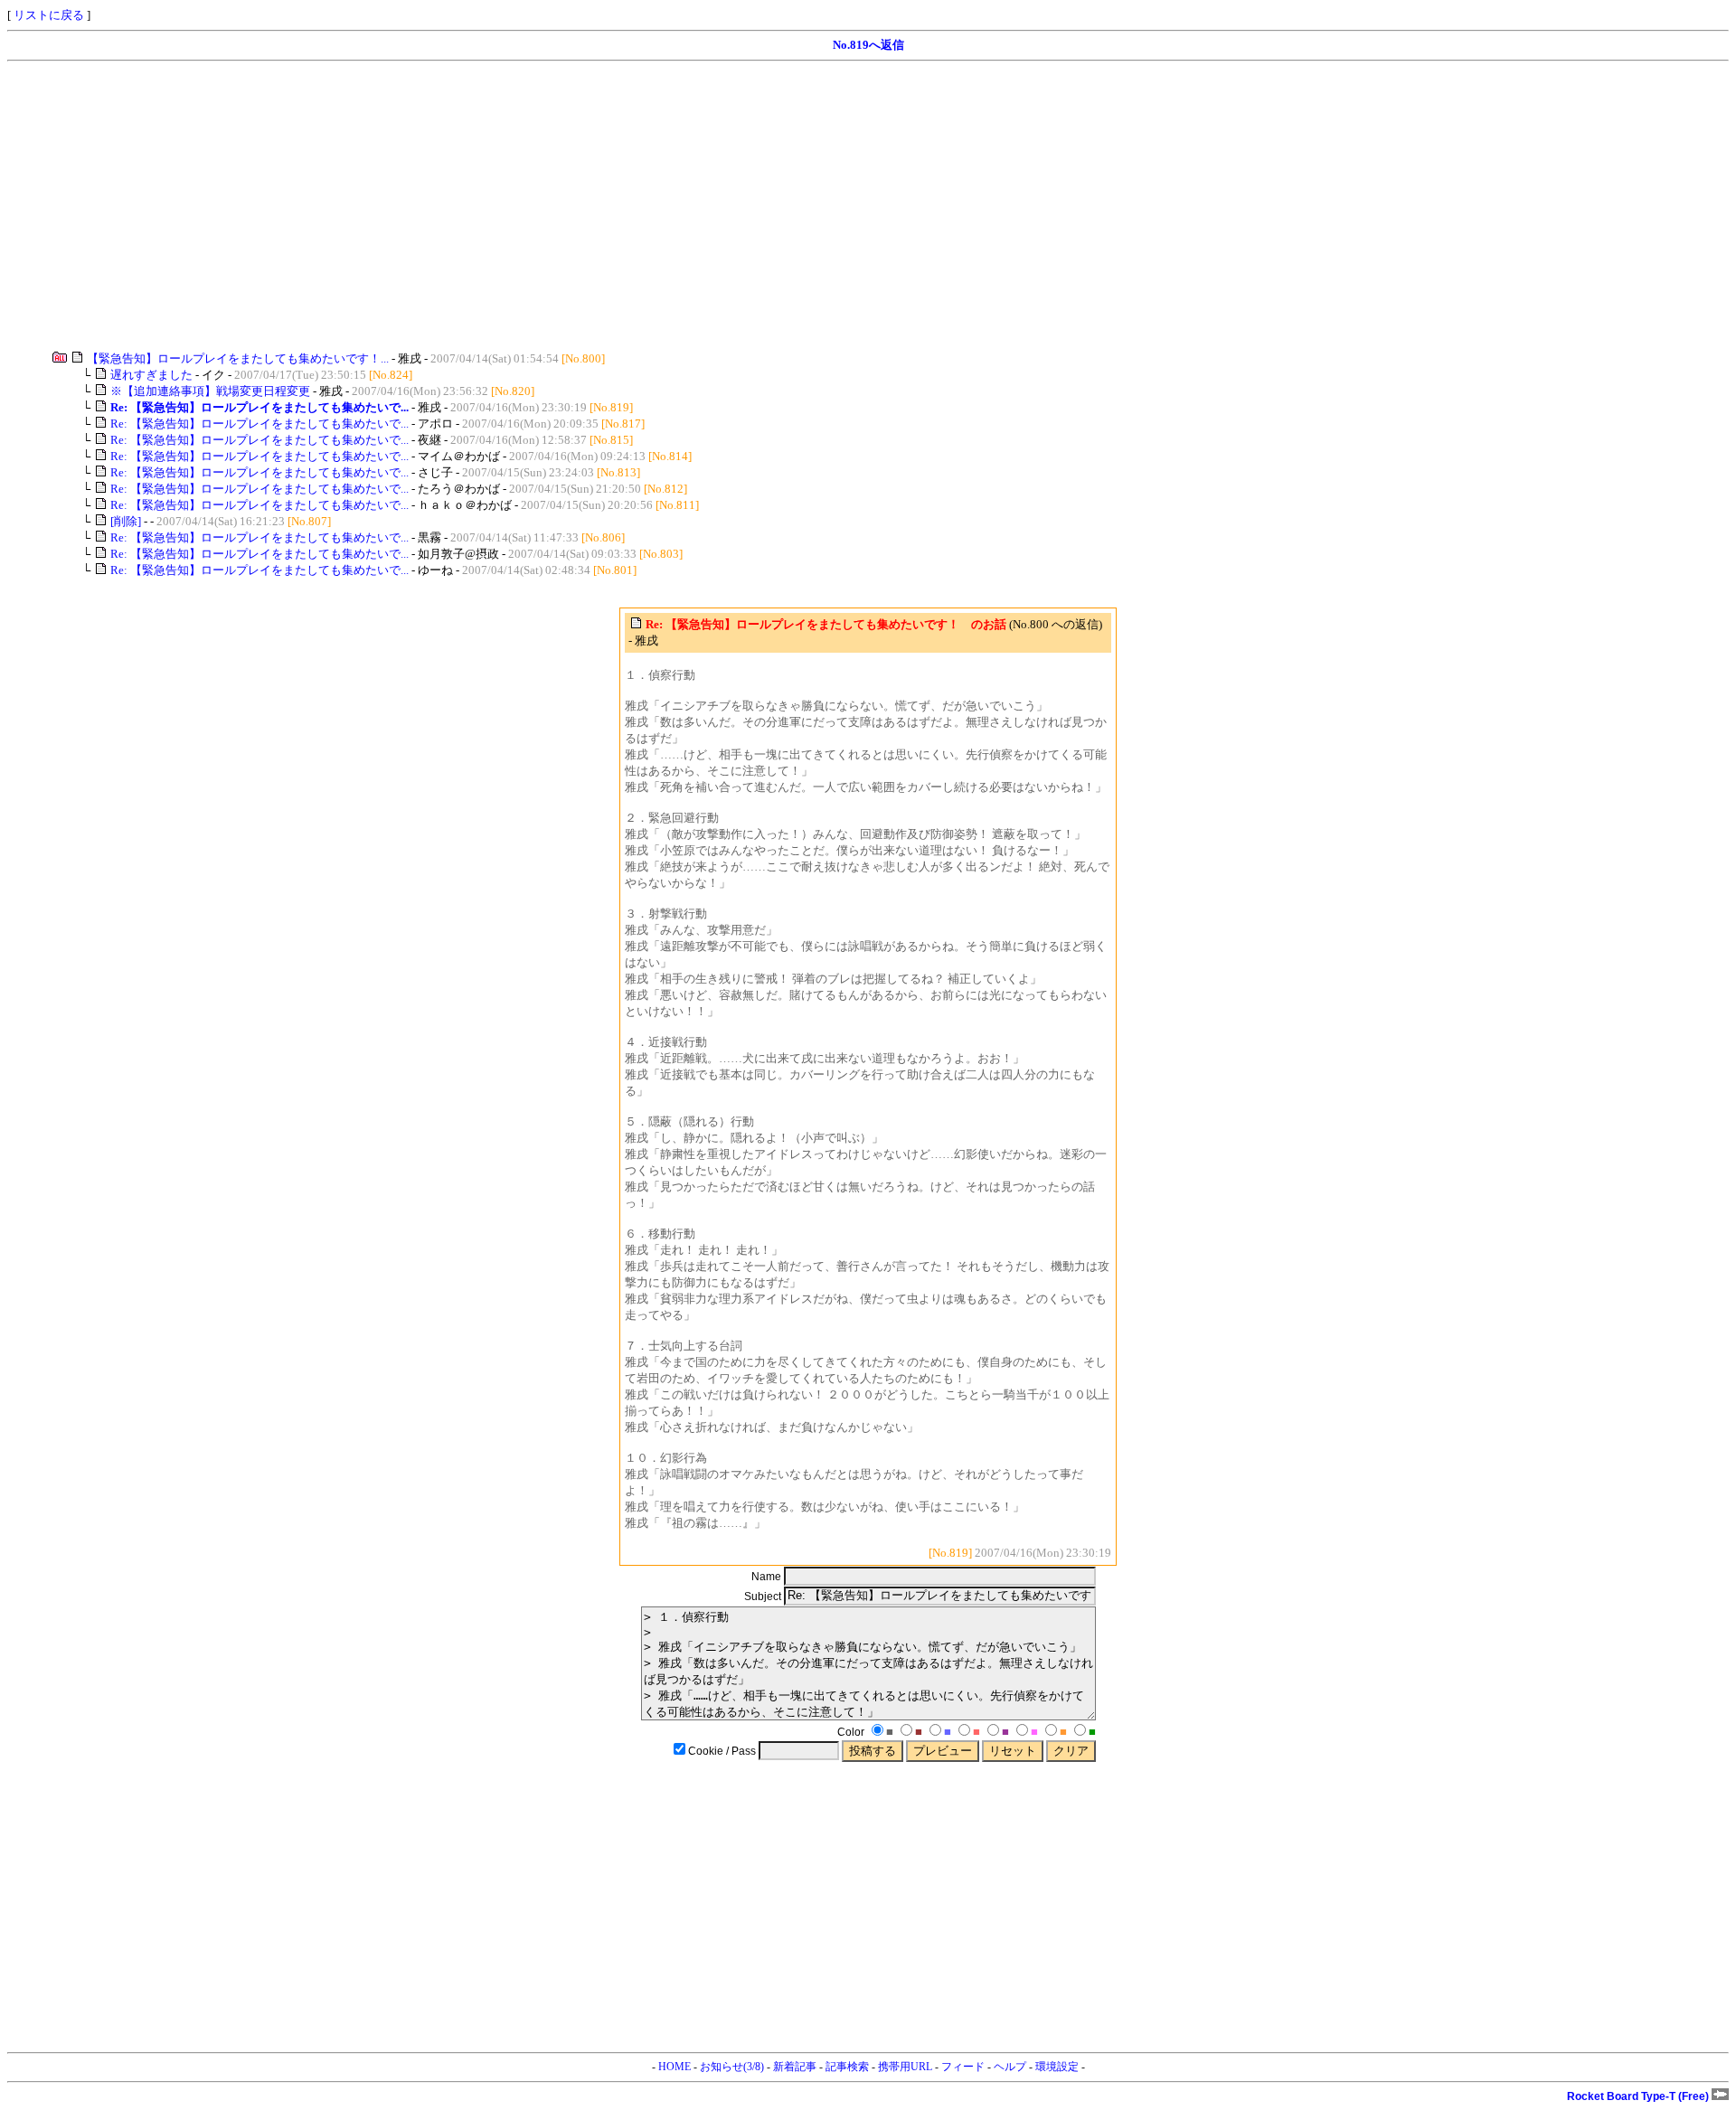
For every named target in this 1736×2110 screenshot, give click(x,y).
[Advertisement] (550, 206)
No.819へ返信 (868, 45)
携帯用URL (905, 2067)
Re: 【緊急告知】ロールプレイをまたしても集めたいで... (259, 424)
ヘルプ (1010, 2067)
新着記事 (795, 2067)
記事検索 (847, 2067)
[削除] (126, 521)
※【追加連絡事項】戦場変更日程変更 (210, 391)
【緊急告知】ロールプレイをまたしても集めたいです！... (238, 358)
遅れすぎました (151, 375)
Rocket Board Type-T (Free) (1639, 2096)
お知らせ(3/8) (732, 2067)
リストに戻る (49, 15)
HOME (675, 2067)
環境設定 (1057, 2067)
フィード (963, 2067)
